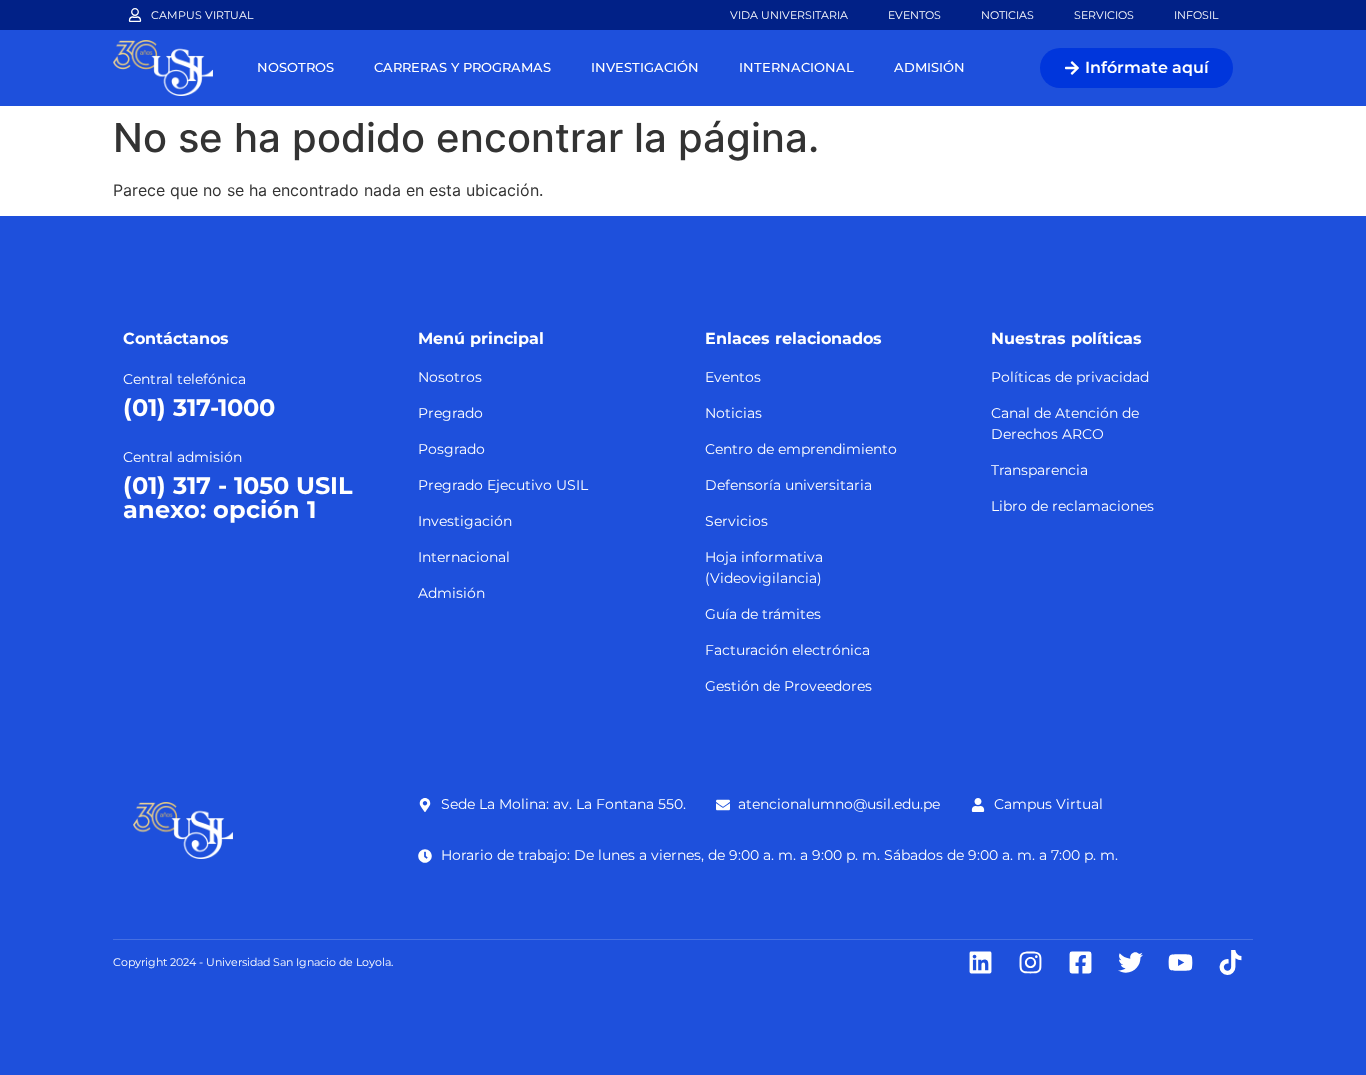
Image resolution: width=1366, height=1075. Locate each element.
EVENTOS (914, 15)
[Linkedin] (980, 962)
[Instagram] (1030, 962)
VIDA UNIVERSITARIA (789, 15)
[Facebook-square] (1080, 962)
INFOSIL (1196, 15)
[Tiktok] (1230, 962)
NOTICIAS (1007, 15)
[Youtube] (1180, 962)
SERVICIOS (1104, 15)
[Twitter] (1130, 962)
